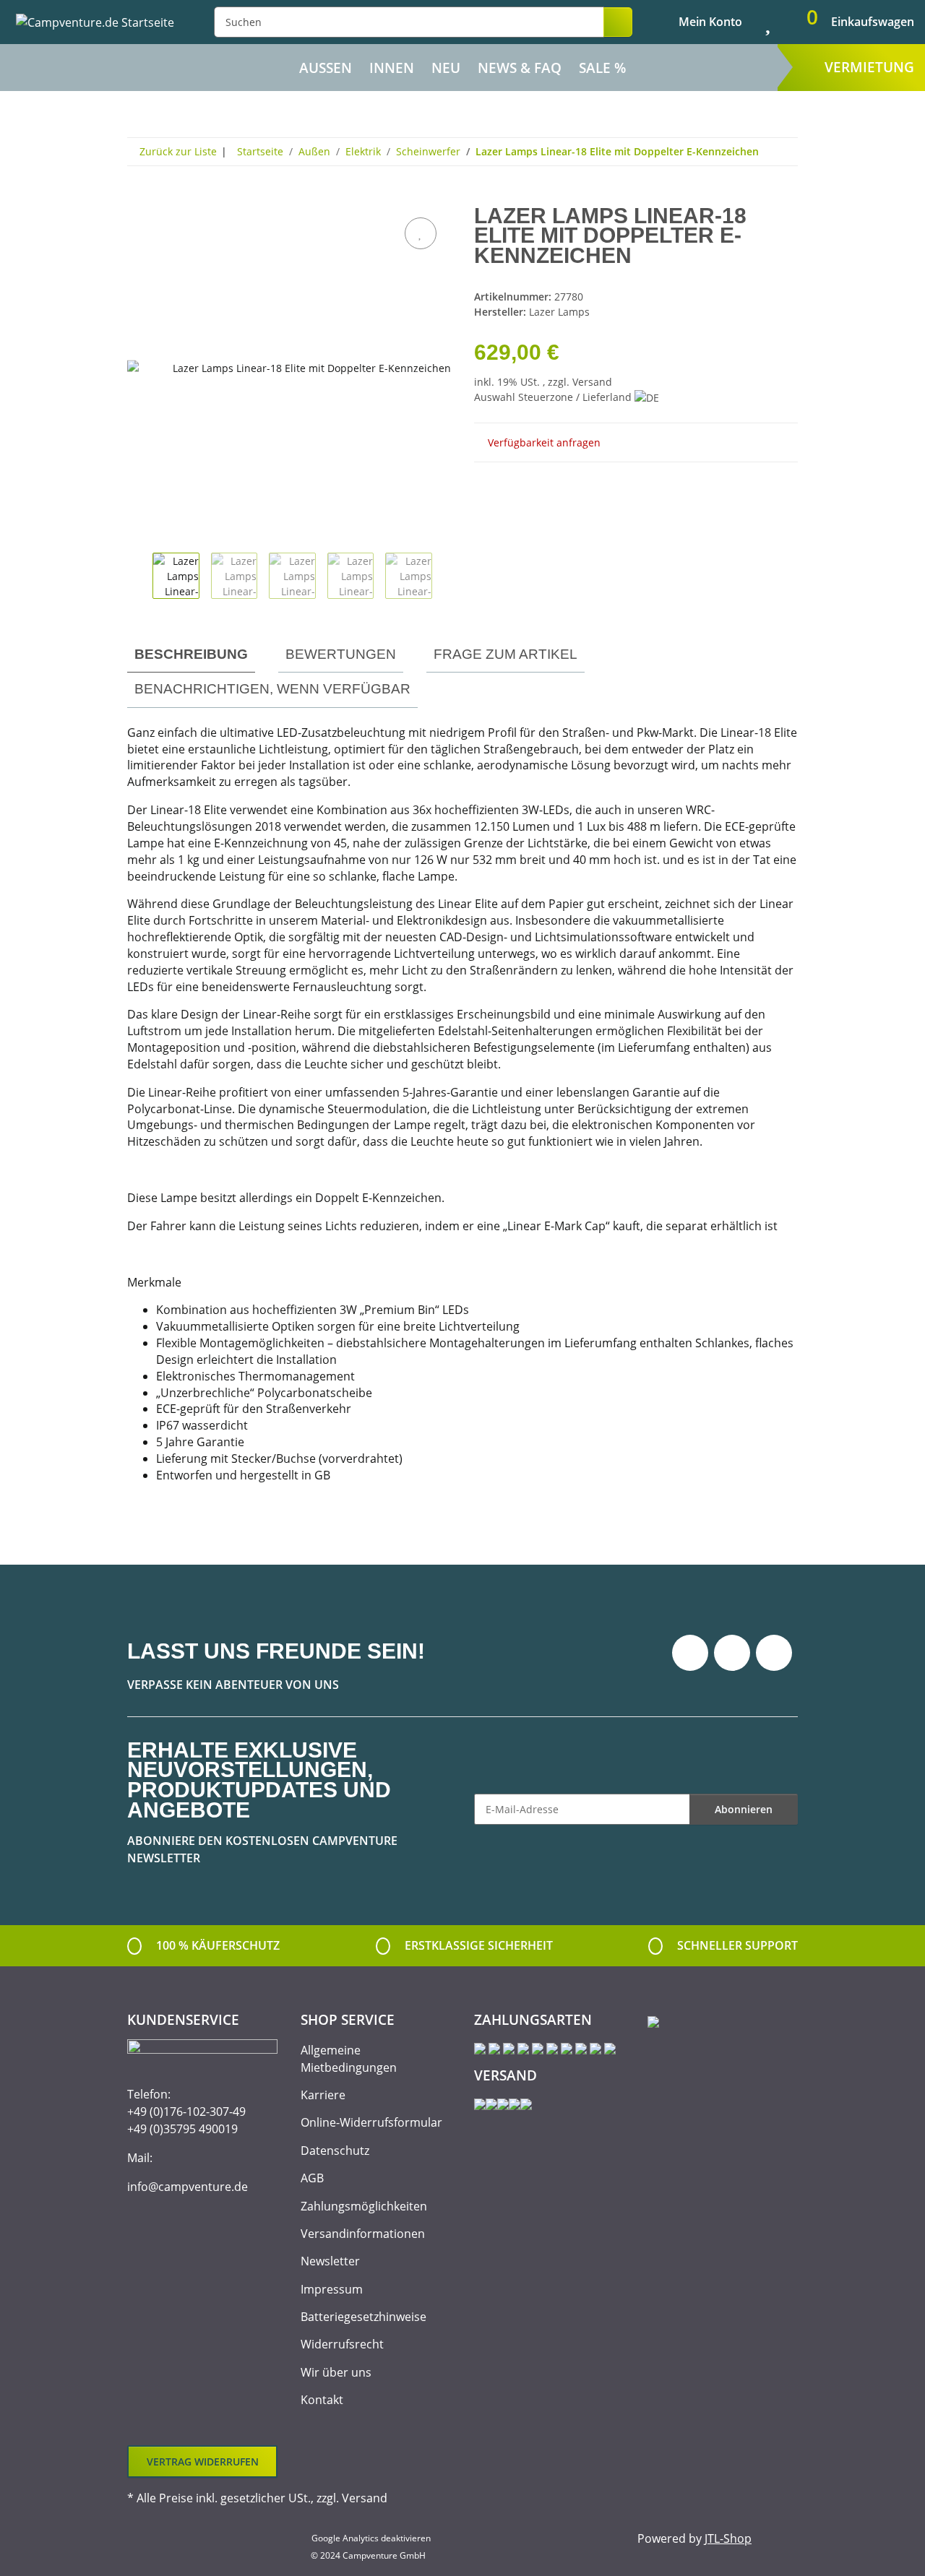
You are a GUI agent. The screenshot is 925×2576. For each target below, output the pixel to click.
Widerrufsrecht (342, 2344)
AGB (312, 2178)
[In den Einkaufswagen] (139, 198)
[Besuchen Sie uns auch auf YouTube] (732, 1653)
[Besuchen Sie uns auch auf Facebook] (690, 1653)
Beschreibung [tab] (191, 654)
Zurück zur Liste (178, 151)
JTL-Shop (728, 2538)
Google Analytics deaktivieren (371, 2538)
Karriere (323, 2095)
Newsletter (330, 2261)
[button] (698, 22)
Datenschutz (335, 2151)
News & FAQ (520, 68)
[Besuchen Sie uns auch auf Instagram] (774, 1653)
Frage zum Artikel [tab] (505, 654)
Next (445, 578)
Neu (446, 68)
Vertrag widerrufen (203, 2462)
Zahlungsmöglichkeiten (364, 2206)
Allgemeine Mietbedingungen (349, 2059)
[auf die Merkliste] (421, 233)
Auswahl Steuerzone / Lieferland (554, 397)
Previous (140, 578)
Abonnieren (744, 1809)
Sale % (602, 68)
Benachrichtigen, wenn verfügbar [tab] (272, 689)
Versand (592, 382)
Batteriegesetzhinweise (363, 2317)
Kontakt (322, 2400)
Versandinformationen (363, 2234)
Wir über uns (336, 2372)
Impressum (332, 2289)
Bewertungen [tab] (341, 654)
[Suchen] (618, 22)
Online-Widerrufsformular (371, 2122)
